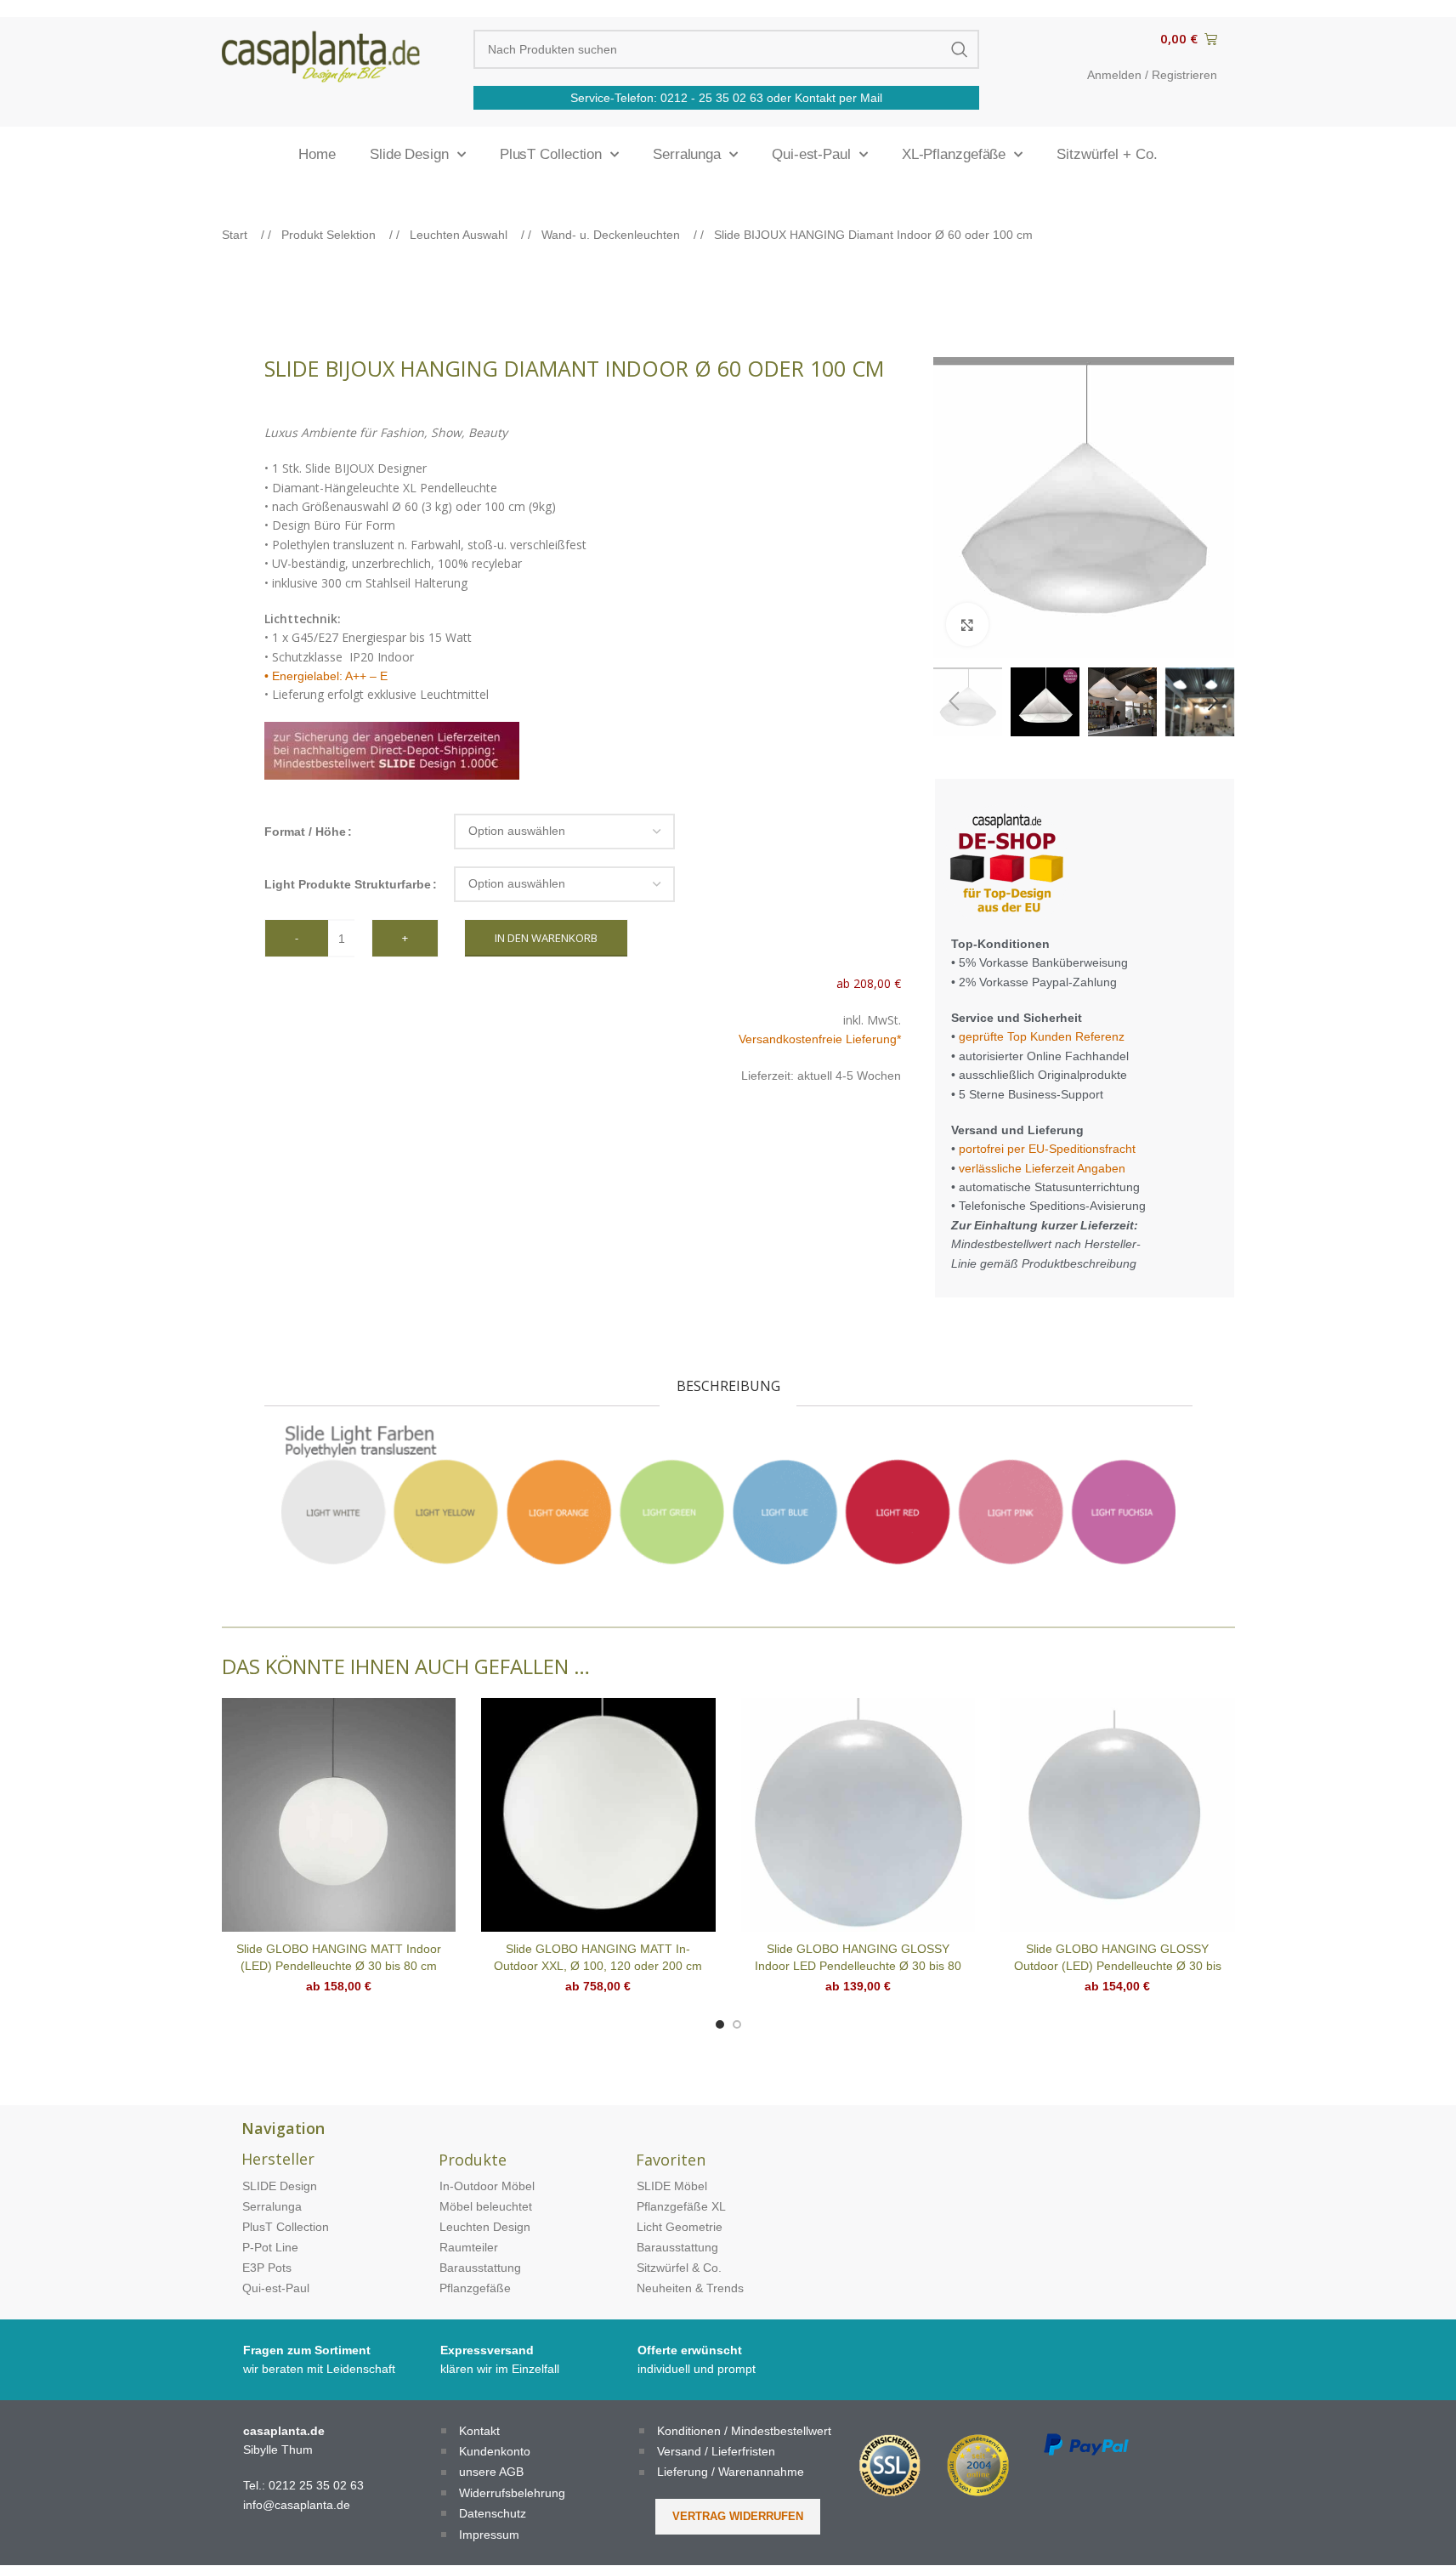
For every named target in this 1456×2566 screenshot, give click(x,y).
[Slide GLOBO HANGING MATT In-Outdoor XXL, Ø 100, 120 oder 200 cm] (598, 1815)
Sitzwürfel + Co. (1107, 154)
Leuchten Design (485, 2227)
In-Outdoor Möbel (487, 2186)
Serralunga (687, 154)
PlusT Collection (551, 154)
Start (236, 235)
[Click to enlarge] (967, 624)
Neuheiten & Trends (690, 2288)
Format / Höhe (305, 832)
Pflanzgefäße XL (681, 2206)
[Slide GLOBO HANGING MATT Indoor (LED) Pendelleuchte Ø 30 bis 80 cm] (339, 1815)
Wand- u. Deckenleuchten (612, 235)
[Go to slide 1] (720, 2024)
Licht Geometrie (680, 2227)
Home (317, 154)
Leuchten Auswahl (460, 235)
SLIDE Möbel (672, 2186)
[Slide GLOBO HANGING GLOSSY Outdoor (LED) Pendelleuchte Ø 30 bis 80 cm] (1118, 1815)
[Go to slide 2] (737, 2024)
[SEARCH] (960, 49)
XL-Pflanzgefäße (954, 154)
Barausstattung (480, 2268)
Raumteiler (469, 2247)
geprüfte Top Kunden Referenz (1042, 1036)
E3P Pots (267, 2268)
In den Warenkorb (546, 938)
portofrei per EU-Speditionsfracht (1047, 1149)
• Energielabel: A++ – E (326, 676)
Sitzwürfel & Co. (679, 2268)
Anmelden (1114, 75)
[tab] (728, 1386)
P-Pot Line (270, 2247)
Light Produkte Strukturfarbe (348, 884)
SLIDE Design (280, 2186)
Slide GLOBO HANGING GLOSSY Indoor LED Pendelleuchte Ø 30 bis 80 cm (858, 1966)
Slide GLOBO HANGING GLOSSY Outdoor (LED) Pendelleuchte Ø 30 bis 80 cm (1118, 1966)
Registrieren (1184, 75)
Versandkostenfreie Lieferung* (820, 1039)
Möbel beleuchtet (486, 2206)
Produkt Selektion (330, 235)
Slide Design (409, 154)
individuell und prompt (697, 2369)
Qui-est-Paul (811, 154)
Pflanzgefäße (475, 2288)
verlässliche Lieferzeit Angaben (1040, 1168)
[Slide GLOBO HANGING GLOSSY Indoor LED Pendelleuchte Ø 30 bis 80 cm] (858, 1815)
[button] (955, 701)
